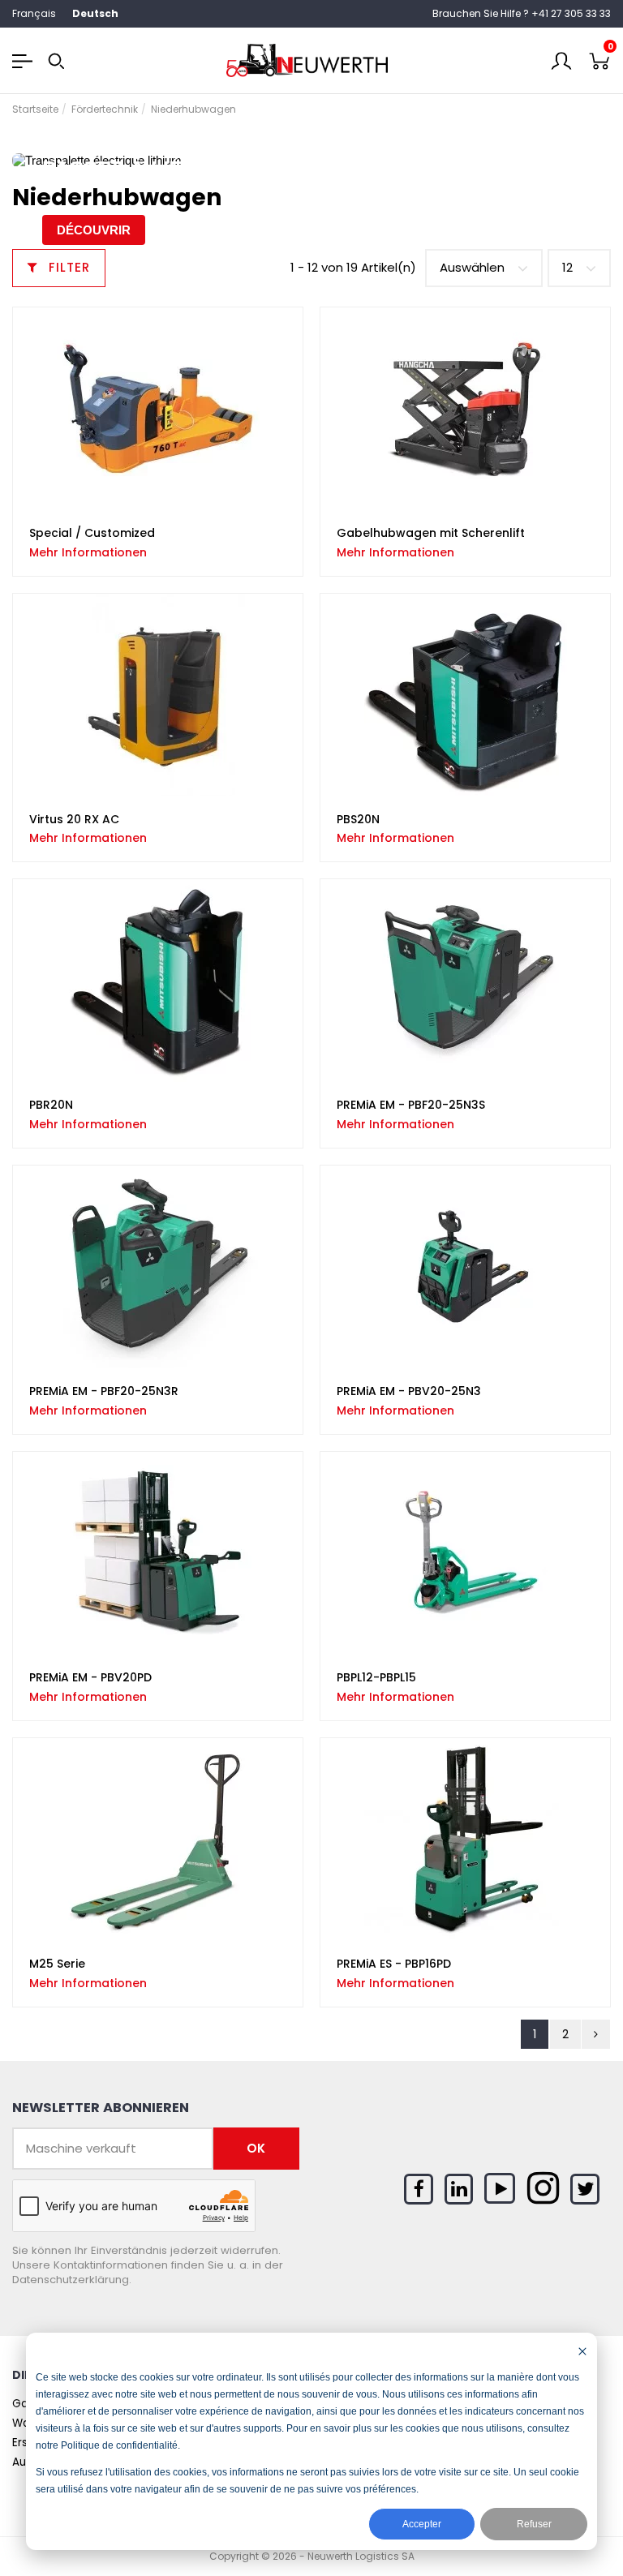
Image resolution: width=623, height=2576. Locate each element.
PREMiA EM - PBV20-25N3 (409, 1391)
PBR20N (51, 1105)
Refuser (534, 2524)
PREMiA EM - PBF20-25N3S (411, 1105)
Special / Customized (92, 533)
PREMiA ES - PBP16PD (394, 1964)
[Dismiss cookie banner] (582, 2351)
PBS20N (358, 819)
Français (34, 13)
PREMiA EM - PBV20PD (90, 1677)
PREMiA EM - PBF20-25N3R (104, 1391)
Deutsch (95, 13)
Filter (67, 267)
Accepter (422, 2524)
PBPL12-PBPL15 (376, 1677)
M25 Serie (57, 1964)
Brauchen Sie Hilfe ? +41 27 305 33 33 (522, 13)
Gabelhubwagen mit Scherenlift (431, 533)
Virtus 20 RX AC (74, 819)
